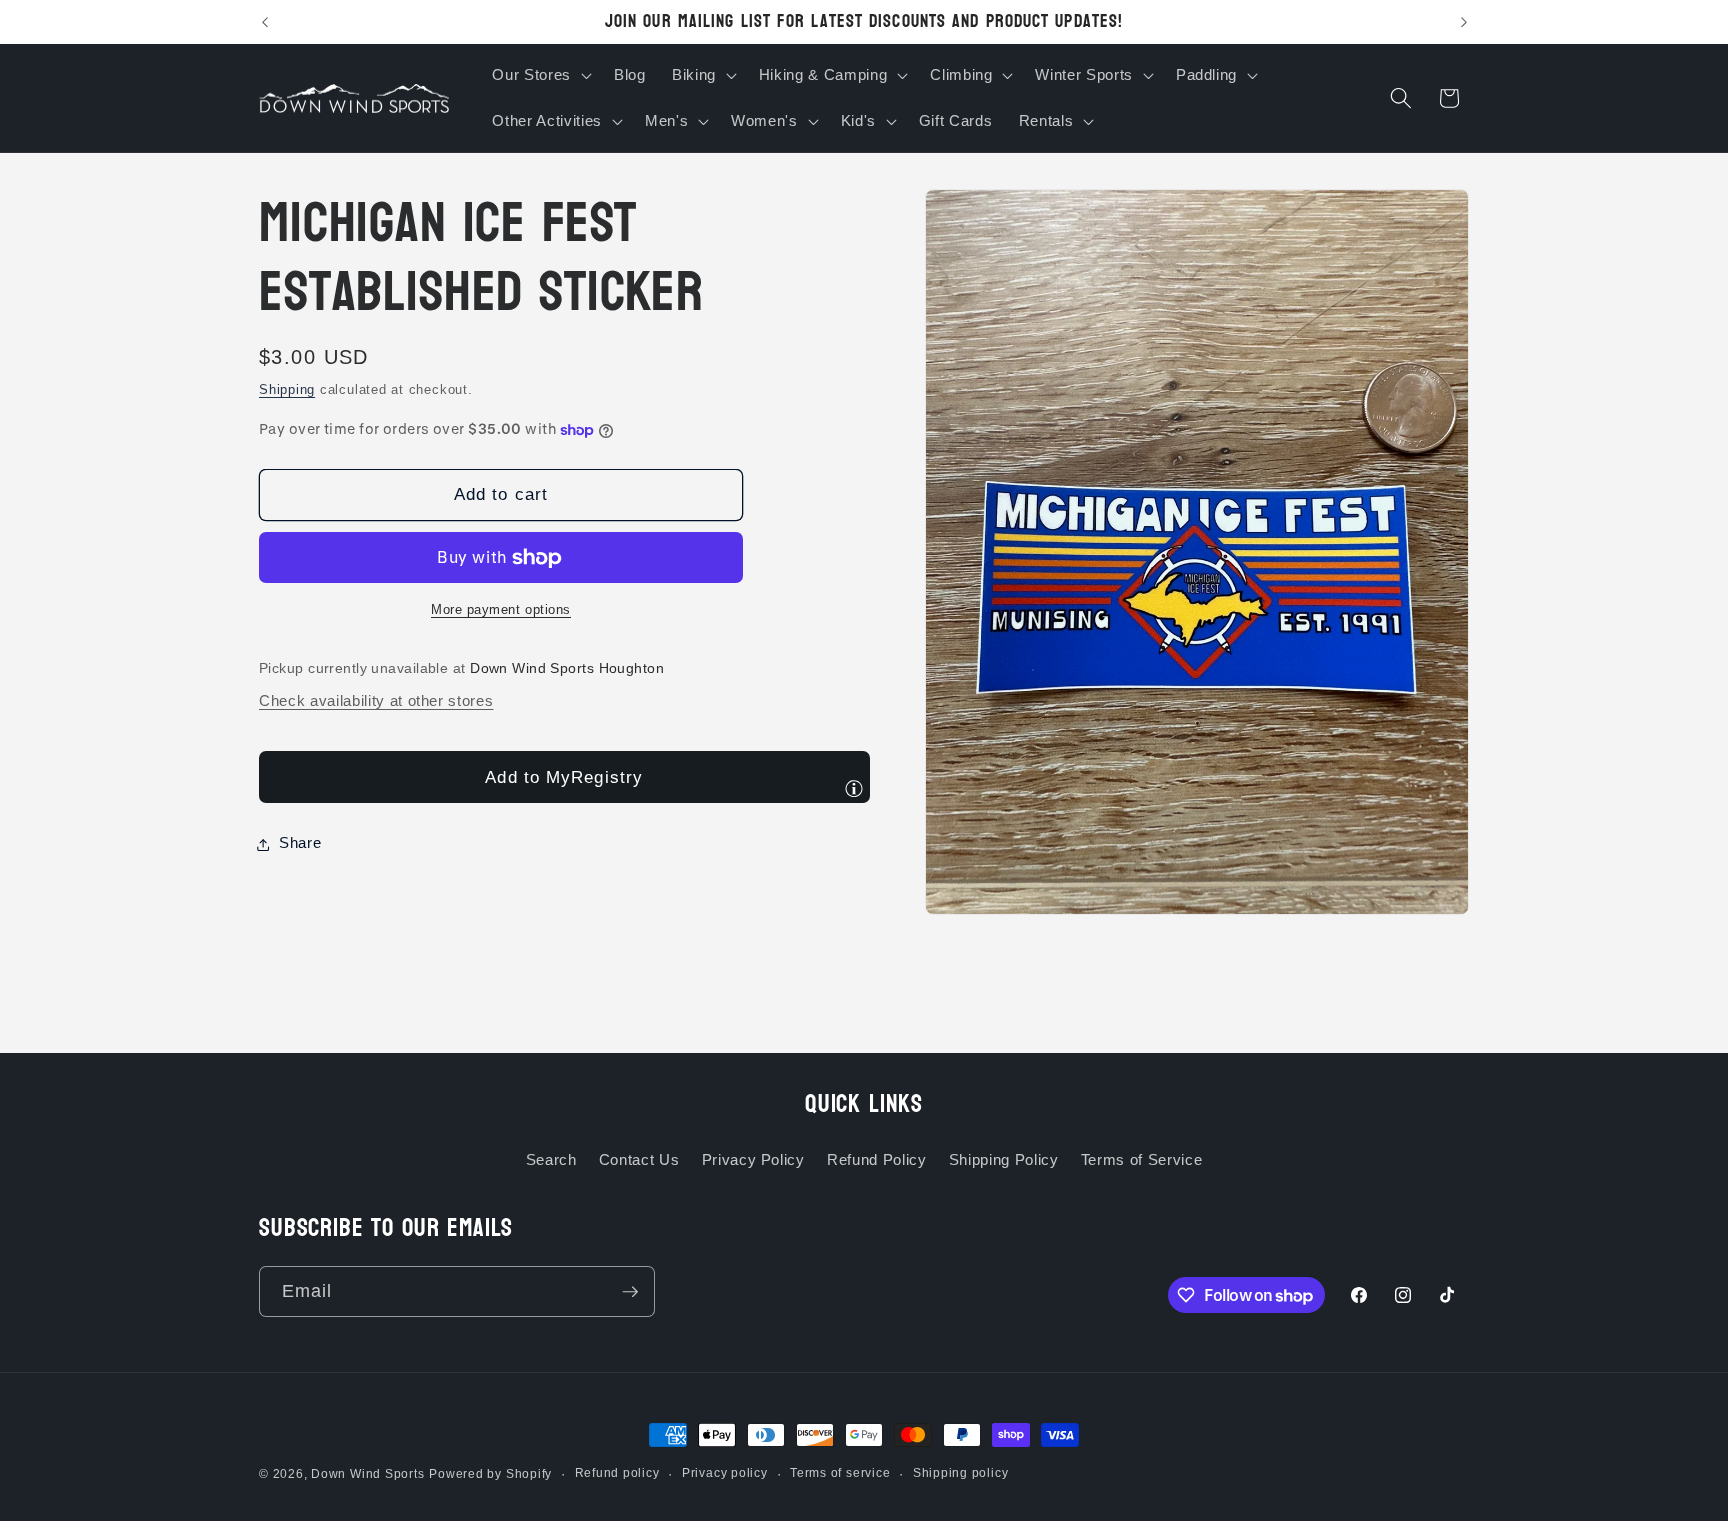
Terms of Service (1142, 1159)
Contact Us (639, 1159)
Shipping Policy (1004, 1159)
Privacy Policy (753, 1159)
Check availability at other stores (376, 701)
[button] (539, 75)
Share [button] (300, 843)
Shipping (287, 390)
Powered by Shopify (490, 1474)
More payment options (501, 610)
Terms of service (840, 1473)
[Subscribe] (630, 1292)
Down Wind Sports (367, 1474)
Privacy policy (725, 1473)
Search (551, 1159)
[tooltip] (854, 788)
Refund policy (617, 1473)
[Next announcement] (1464, 22)
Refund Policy (877, 1159)
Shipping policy (961, 1473)
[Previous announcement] (265, 22)
